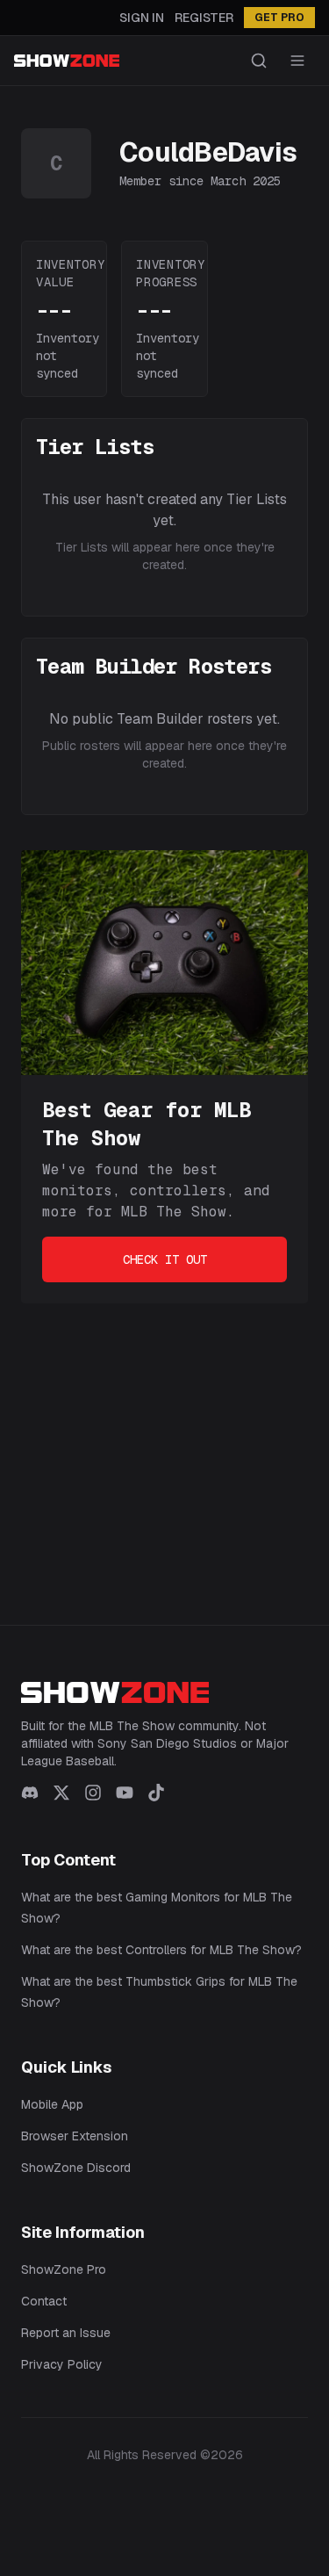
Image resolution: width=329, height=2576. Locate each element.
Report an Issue (66, 2333)
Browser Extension (75, 2136)
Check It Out (165, 1259)
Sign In (142, 18)
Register (204, 18)
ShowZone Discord (76, 2168)
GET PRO (279, 18)
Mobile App (52, 2104)
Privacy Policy (62, 2364)
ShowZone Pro (64, 2269)
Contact (44, 2301)
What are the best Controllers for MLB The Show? (161, 1950)
